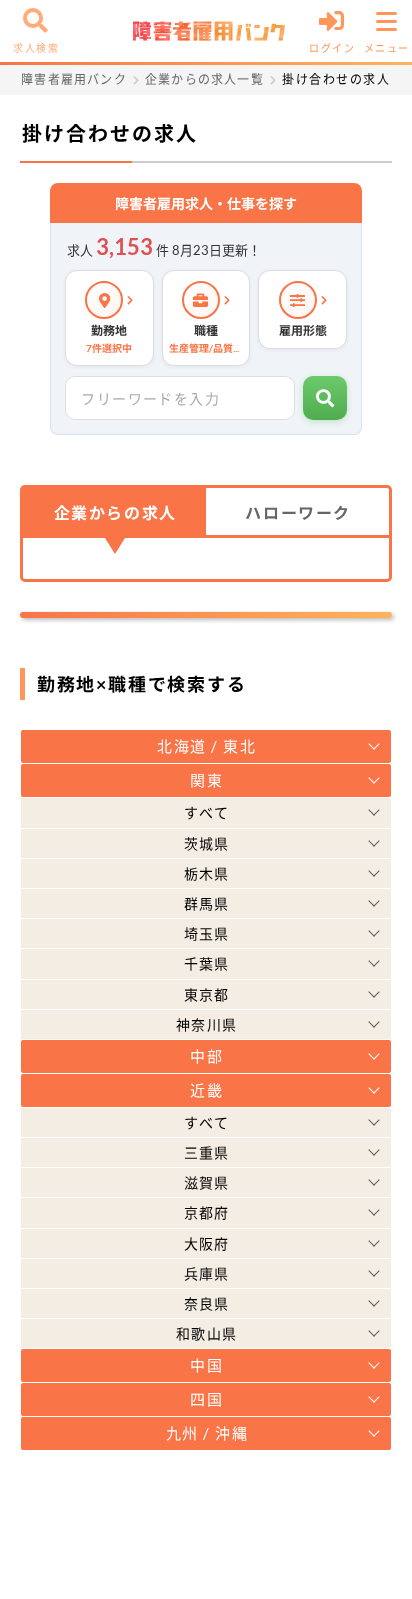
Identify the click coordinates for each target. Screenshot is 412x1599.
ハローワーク (298, 512)
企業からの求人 (115, 512)
